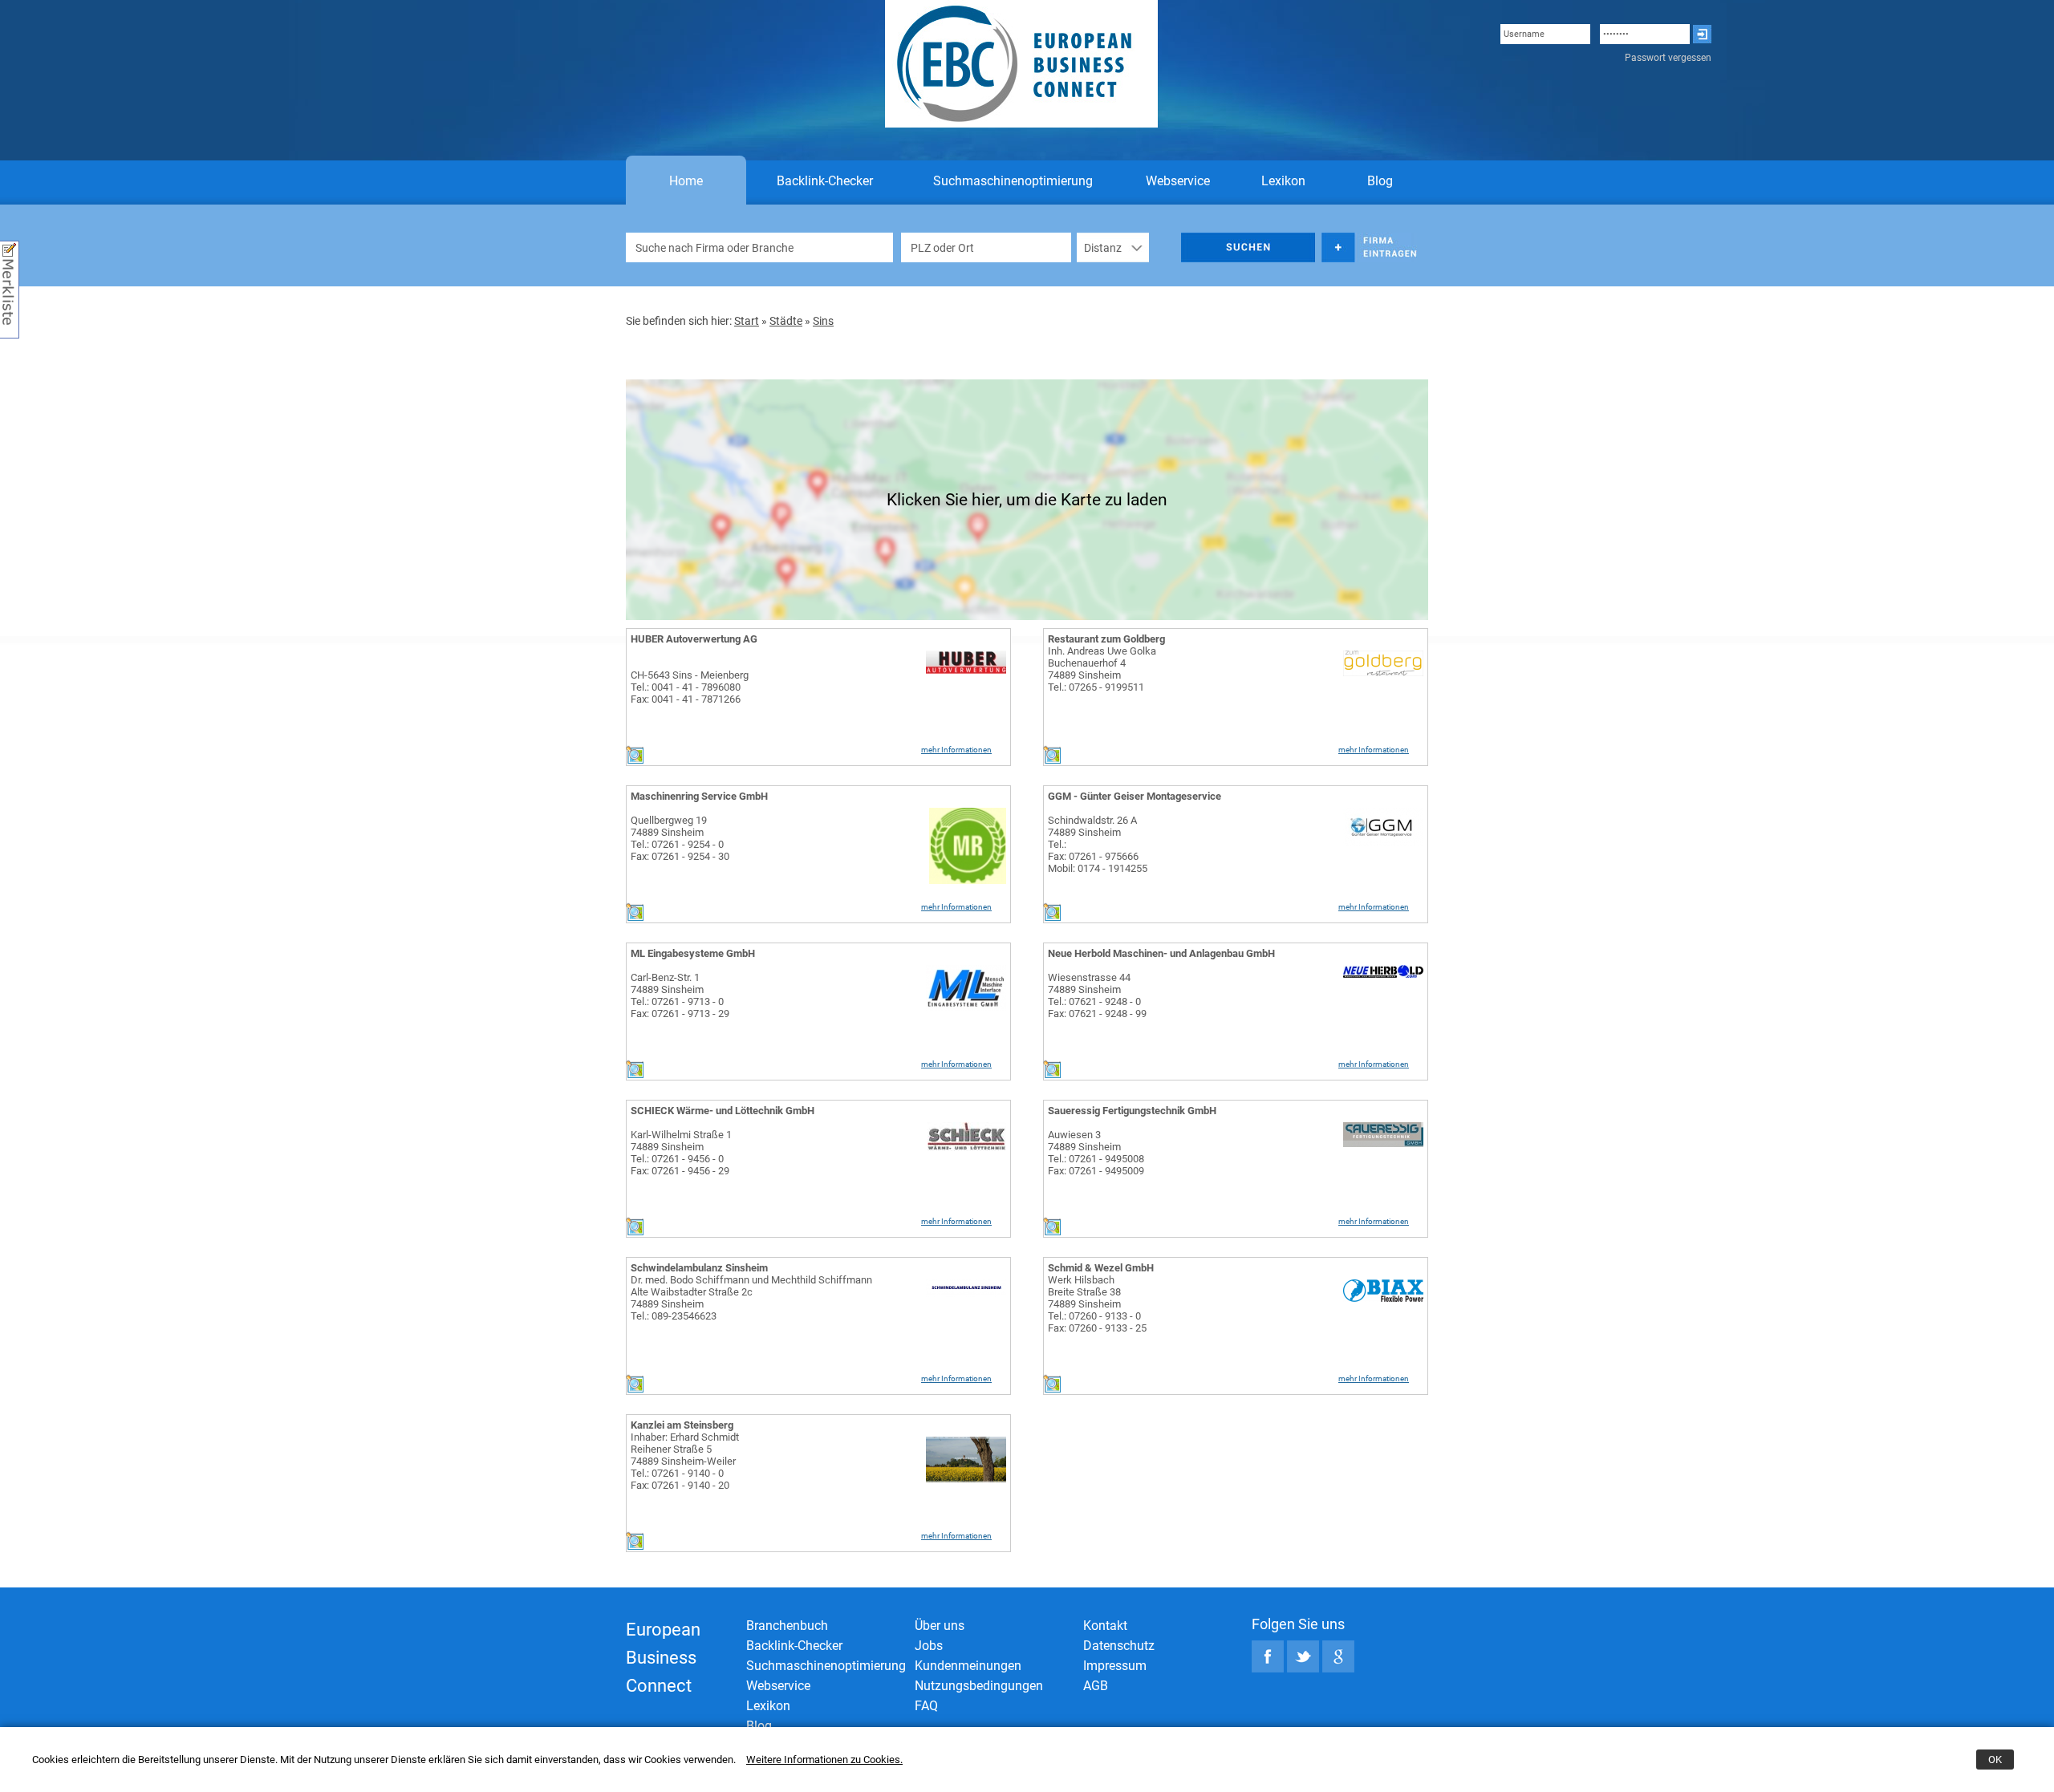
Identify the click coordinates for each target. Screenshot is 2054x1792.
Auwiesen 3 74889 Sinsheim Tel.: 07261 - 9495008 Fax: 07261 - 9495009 (1096, 1153)
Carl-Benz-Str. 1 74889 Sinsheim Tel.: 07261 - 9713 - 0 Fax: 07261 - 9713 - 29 (680, 995)
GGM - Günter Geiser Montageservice (1135, 796)
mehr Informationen (956, 750)
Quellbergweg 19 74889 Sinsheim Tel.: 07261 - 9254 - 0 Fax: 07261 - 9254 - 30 (680, 838)
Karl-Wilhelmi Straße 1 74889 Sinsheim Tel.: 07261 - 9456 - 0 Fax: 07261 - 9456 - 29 (681, 1153)
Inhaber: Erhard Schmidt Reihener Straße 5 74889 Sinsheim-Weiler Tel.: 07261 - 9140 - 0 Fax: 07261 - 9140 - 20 (685, 1461)
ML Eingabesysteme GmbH (693, 953)
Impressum (1115, 1666)
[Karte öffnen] (635, 760)
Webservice (1178, 181)
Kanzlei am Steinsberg (682, 1425)
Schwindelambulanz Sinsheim (699, 1268)
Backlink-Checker (825, 181)
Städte (786, 321)
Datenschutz (1119, 1646)
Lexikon (1283, 181)
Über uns (940, 1626)
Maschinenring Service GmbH (699, 796)
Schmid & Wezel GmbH (1101, 1268)
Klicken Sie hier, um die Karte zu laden (1027, 500)
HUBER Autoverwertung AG (694, 639)
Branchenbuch (787, 1626)
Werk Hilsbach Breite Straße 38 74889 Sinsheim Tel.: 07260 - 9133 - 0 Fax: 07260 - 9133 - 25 (1097, 1304)
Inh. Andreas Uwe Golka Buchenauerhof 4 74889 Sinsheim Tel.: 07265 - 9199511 (1102, 669)
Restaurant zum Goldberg (1106, 639)
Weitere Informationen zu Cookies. (824, 1760)
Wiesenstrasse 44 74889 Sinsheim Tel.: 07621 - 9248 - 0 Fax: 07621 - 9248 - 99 (1097, 995)
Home (686, 181)
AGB (1096, 1686)
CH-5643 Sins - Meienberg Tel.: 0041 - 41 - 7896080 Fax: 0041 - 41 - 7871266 (690, 687)
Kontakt (1105, 1626)
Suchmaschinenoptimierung (1013, 181)
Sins (823, 321)
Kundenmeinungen (968, 1666)
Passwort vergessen (1668, 58)
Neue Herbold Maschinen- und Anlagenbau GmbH (1161, 953)
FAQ (926, 1706)
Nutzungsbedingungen (979, 1686)
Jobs (929, 1646)
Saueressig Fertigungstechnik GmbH (1132, 1111)
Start (747, 321)
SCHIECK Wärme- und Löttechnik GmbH (723, 1111)
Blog (1380, 181)
